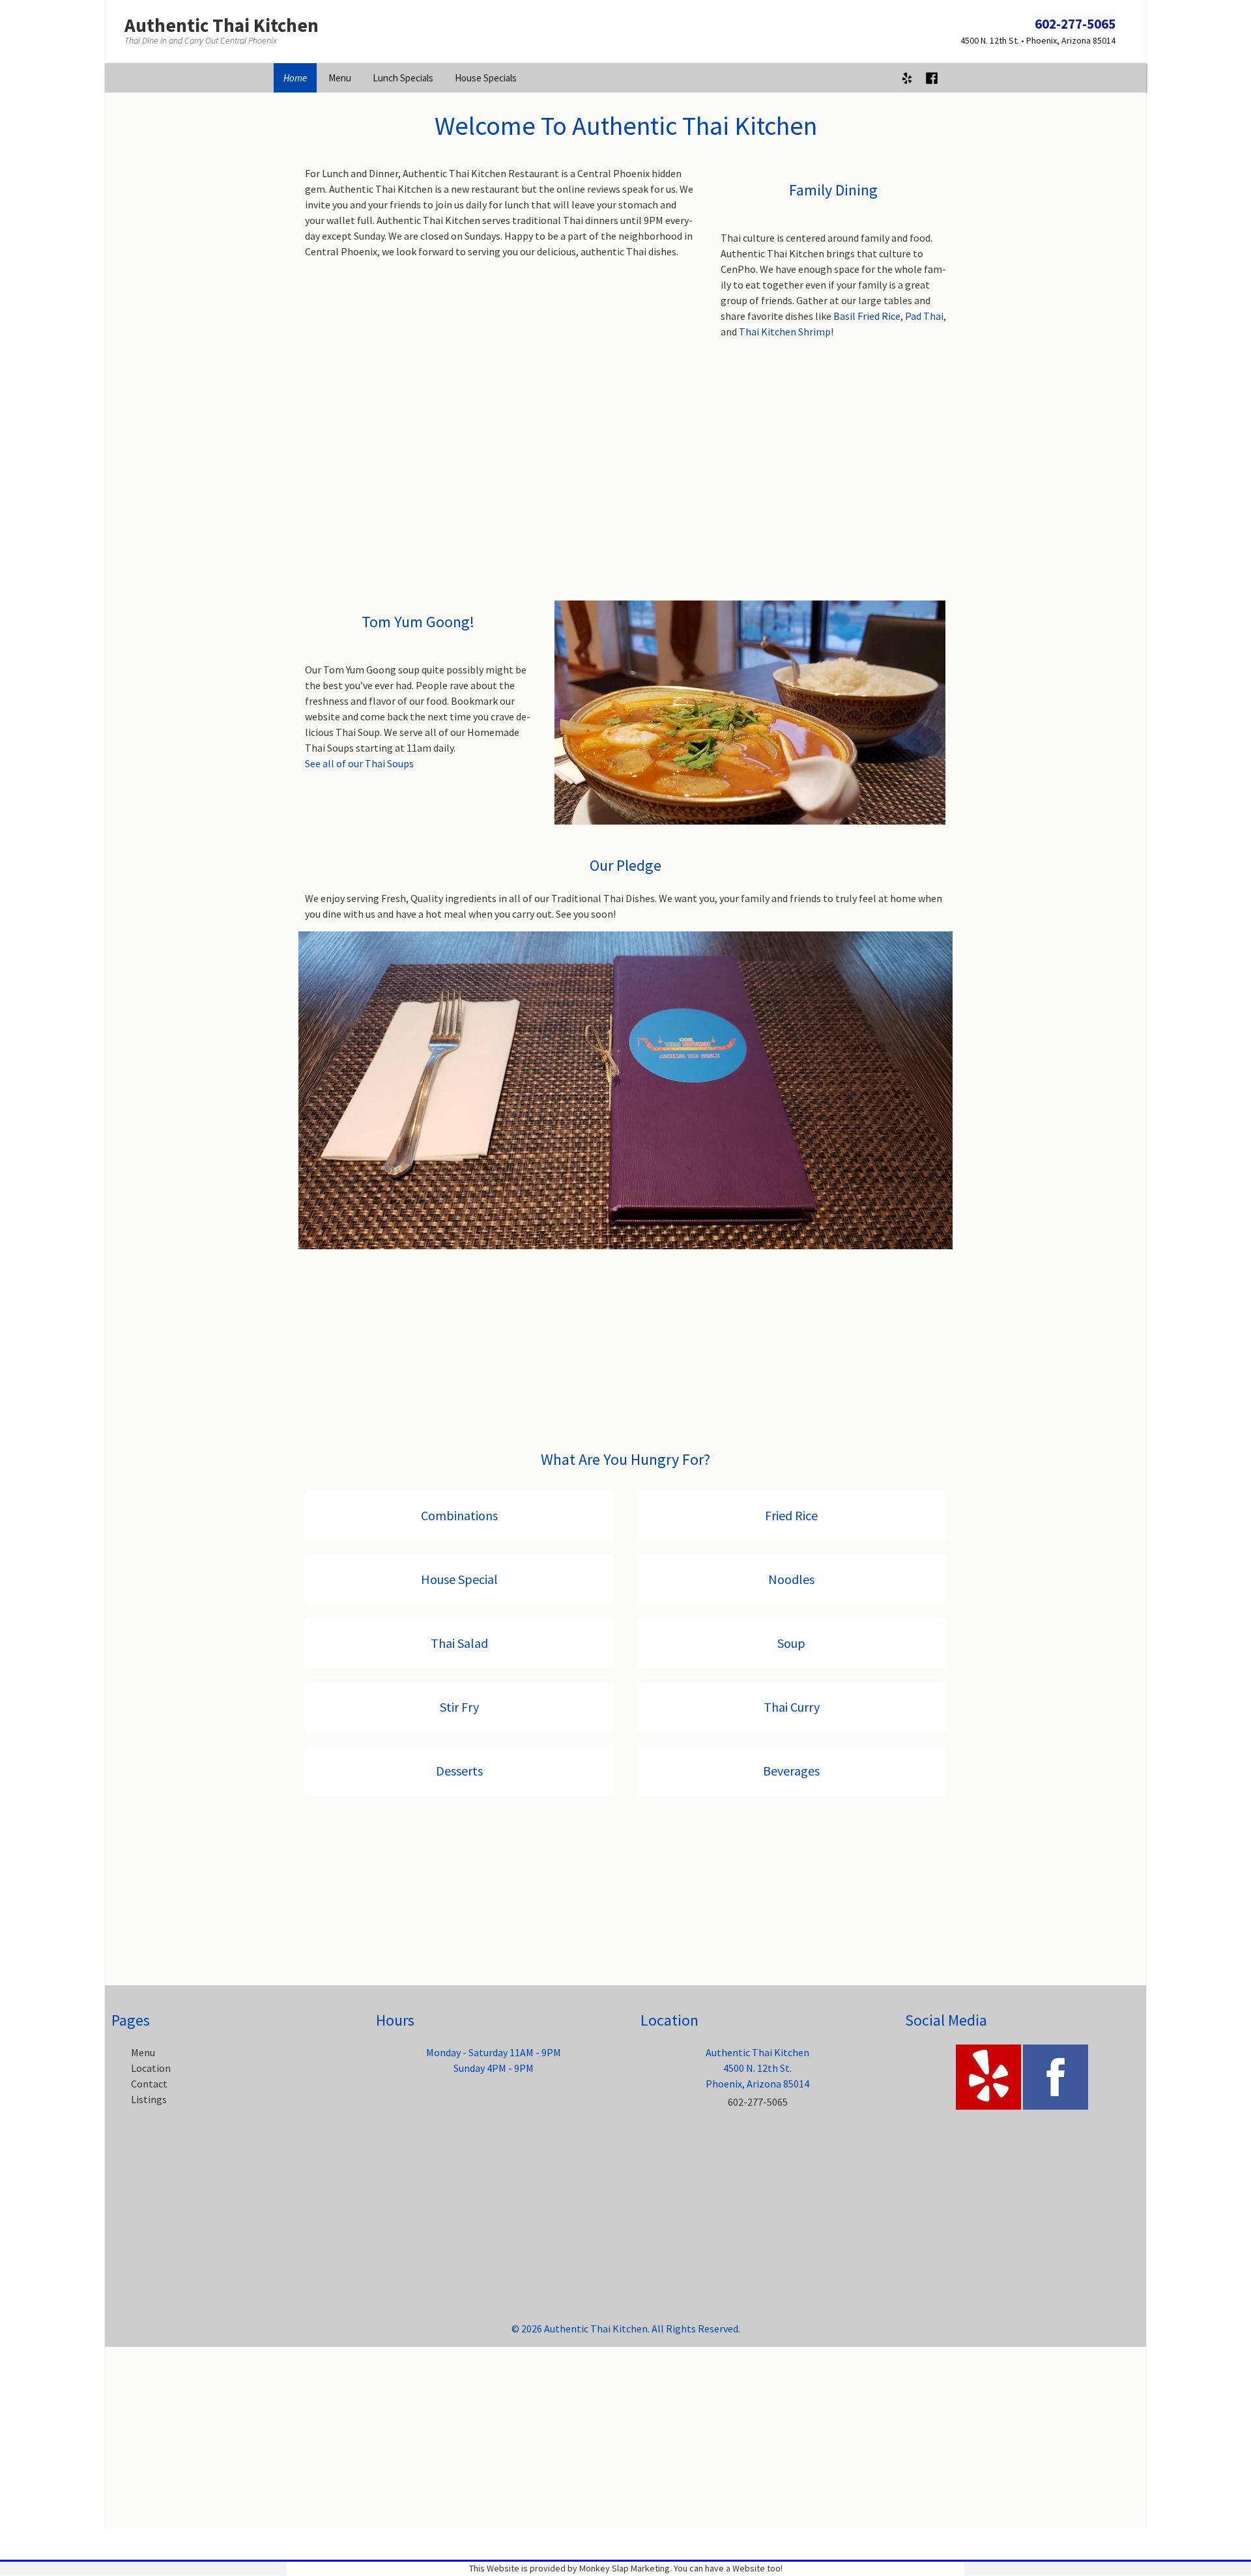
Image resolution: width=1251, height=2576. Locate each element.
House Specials (486, 78)
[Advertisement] (625, 477)
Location (151, 2068)
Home (295, 78)
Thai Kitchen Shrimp (785, 332)
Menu (340, 78)
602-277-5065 (1075, 24)
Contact (149, 2084)
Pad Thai (924, 316)
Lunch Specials (403, 78)
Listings (149, 2099)
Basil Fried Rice (867, 316)
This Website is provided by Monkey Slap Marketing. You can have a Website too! (626, 2568)
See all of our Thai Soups (359, 763)
